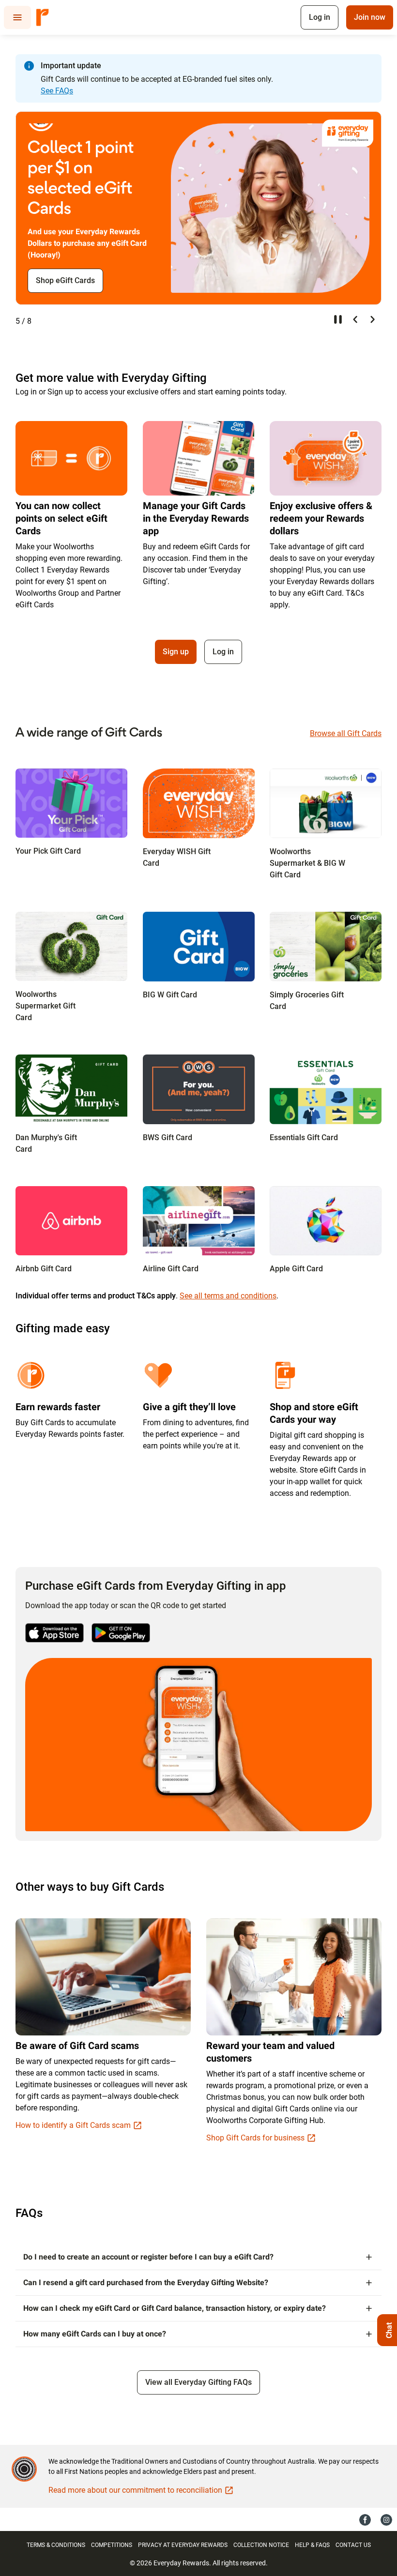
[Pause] (338, 319)
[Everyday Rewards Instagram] (386, 2519)
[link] (71, 803)
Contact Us (353, 2545)
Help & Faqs (312, 2545)
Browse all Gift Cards (346, 733)
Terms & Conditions (56, 2545)
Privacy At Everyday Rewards (183, 2545)
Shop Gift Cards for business (255, 2138)
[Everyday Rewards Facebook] (365, 2519)
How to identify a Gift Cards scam (73, 2125)
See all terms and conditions (228, 1296)
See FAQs (57, 91)
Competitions (112, 2545)
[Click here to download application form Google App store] (121, 1633)
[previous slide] (355, 319)
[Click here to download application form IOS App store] (54, 1633)
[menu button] (17, 17)
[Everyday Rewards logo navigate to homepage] (43, 17)
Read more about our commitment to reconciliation (135, 2490)
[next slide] (373, 319)
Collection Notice (261, 2545)
